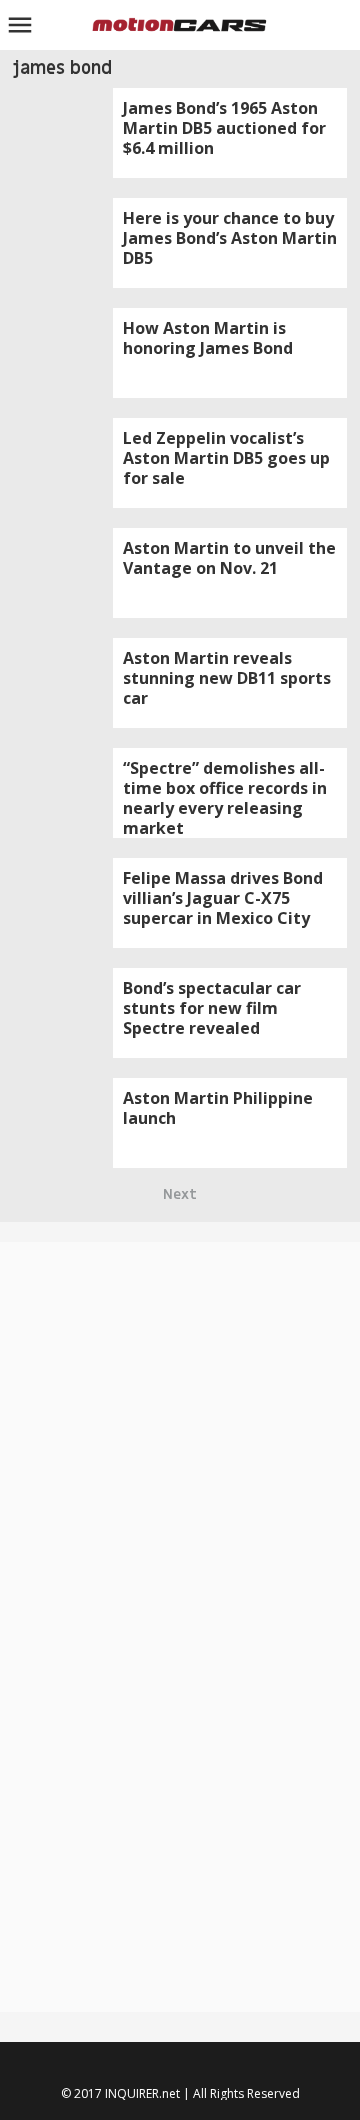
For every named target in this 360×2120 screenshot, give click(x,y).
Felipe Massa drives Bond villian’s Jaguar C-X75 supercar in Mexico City (223, 898)
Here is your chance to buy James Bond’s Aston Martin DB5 (230, 238)
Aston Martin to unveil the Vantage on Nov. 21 (229, 558)
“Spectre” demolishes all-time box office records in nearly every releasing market (225, 798)
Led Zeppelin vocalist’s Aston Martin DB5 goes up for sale (226, 458)
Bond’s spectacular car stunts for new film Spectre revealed (212, 1008)
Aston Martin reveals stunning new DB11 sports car (227, 678)
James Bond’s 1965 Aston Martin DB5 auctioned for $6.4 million (224, 128)
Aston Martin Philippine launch (218, 1108)
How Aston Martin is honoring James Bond (208, 338)
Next (180, 1194)
